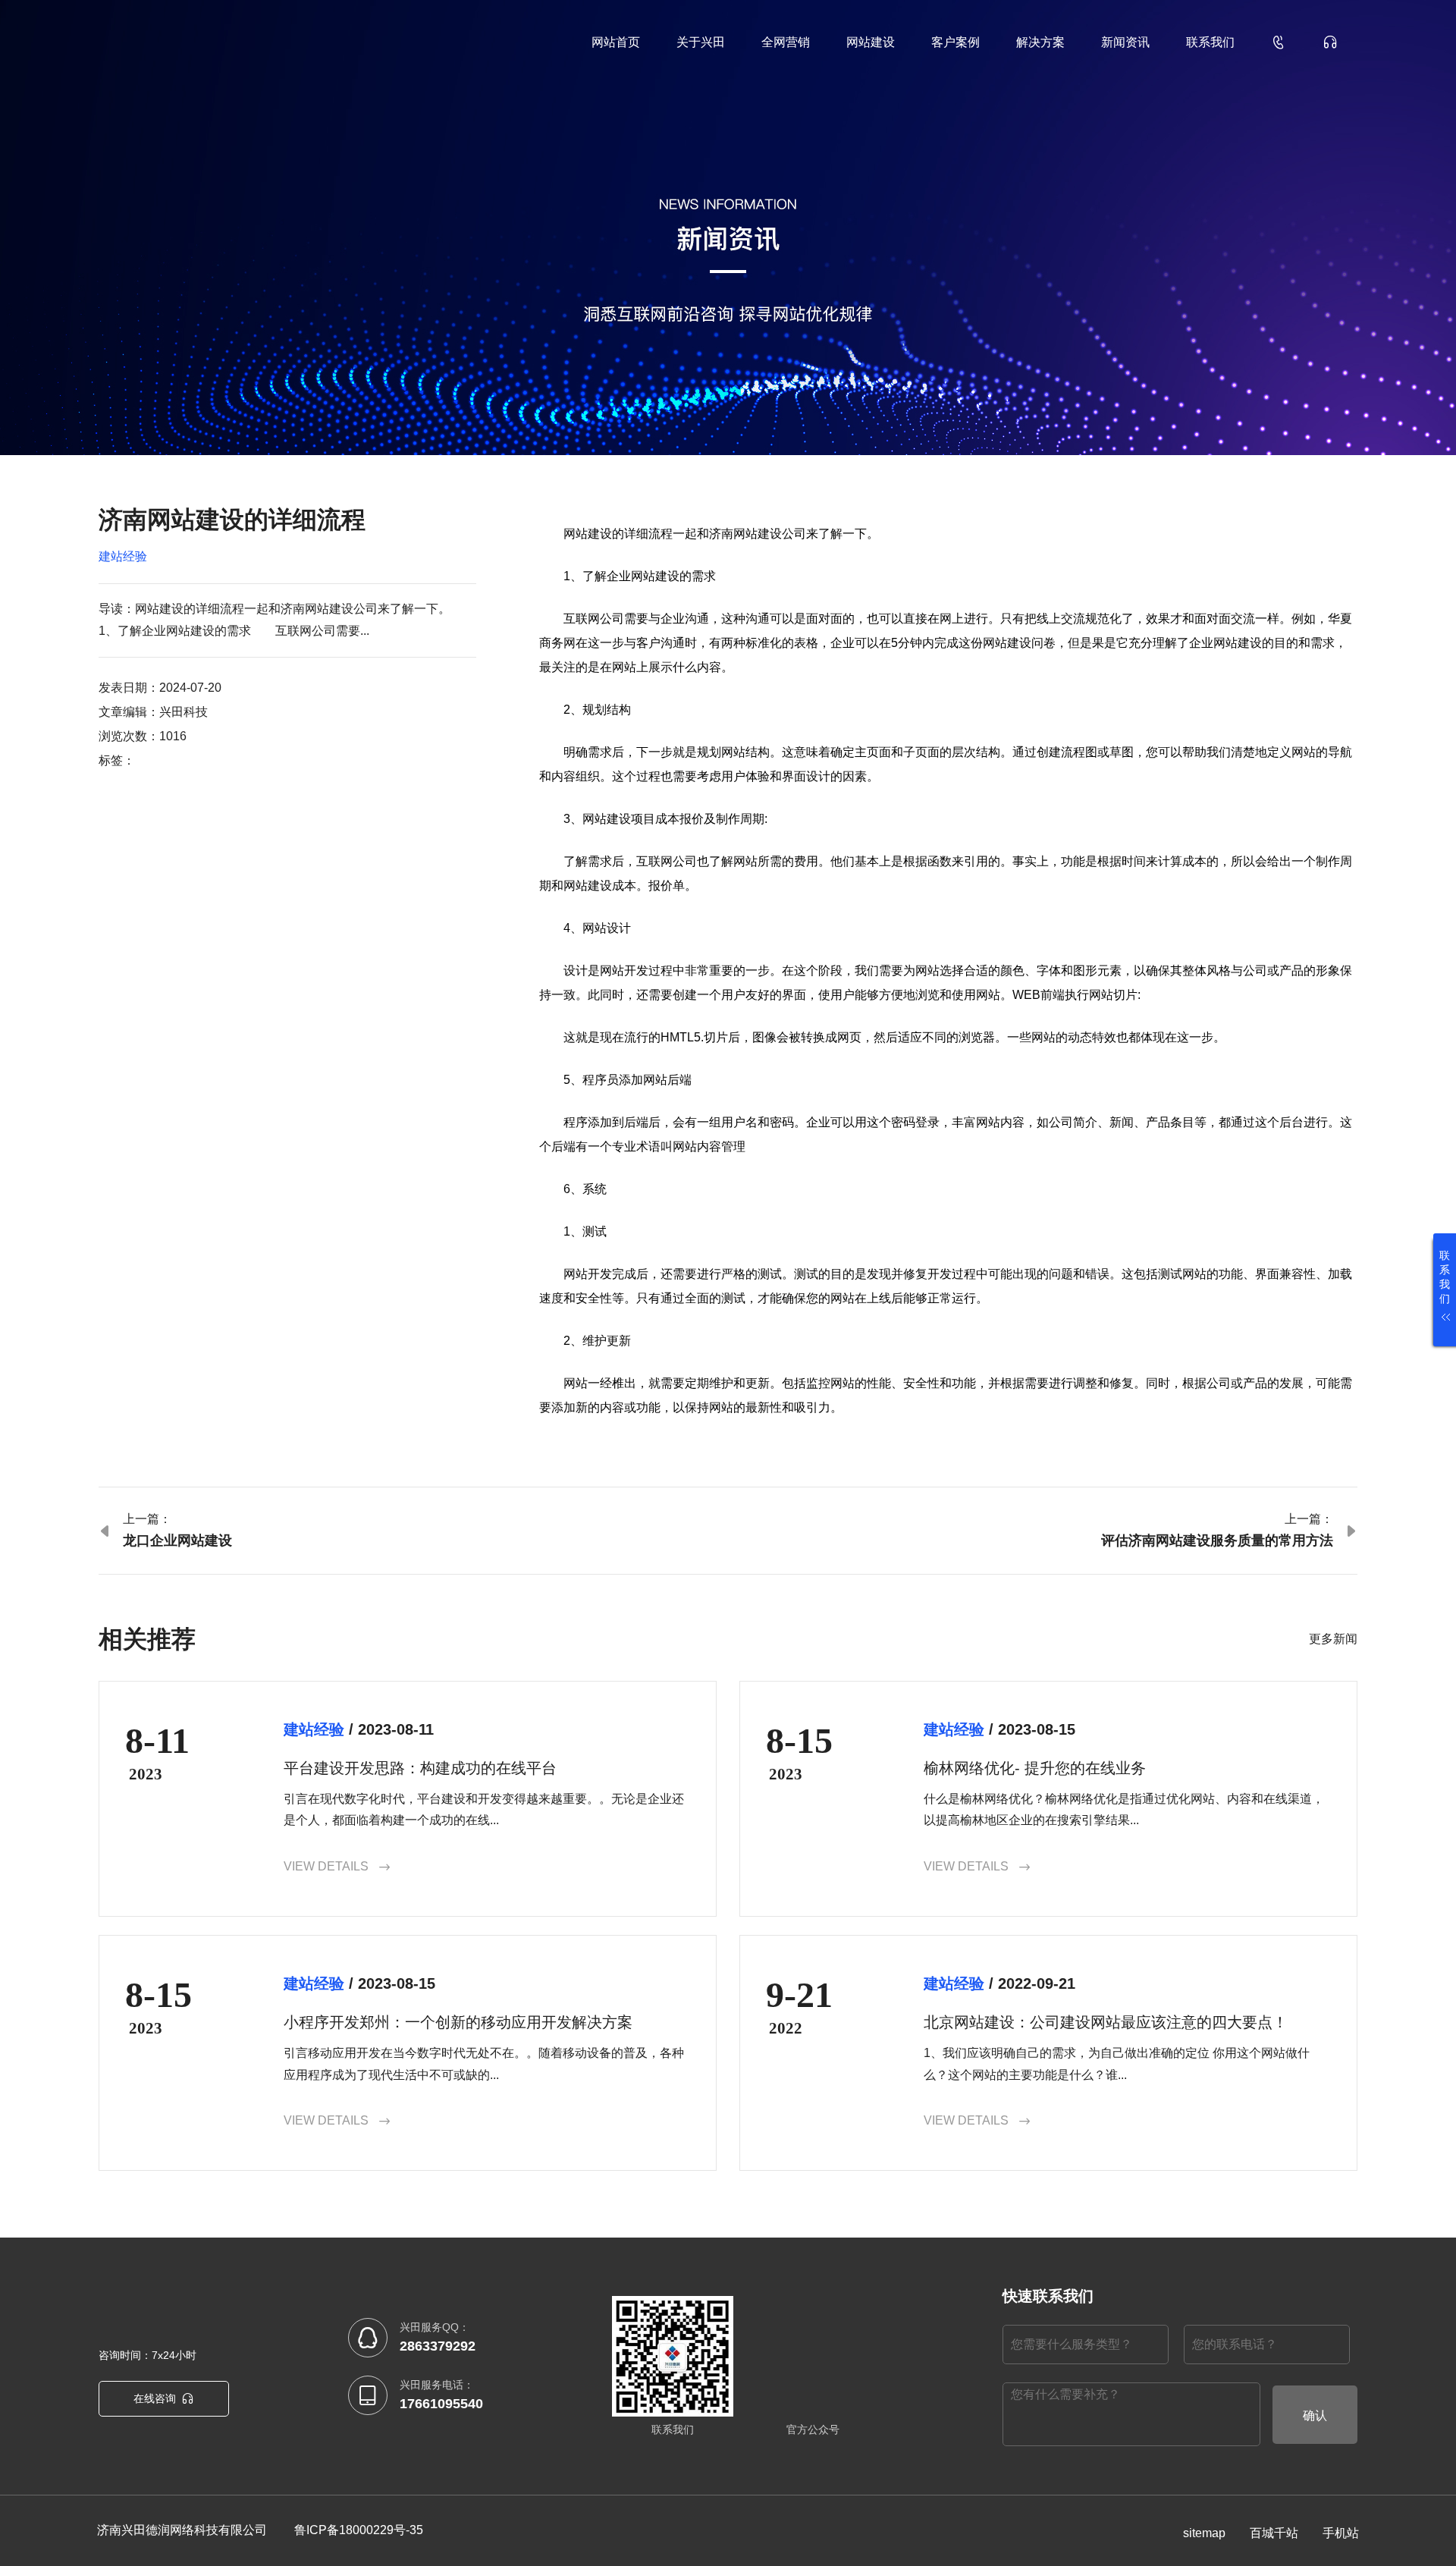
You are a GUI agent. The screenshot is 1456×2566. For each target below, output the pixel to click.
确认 (1315, 2415)
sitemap (1204, 2533)
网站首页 (616, 42)
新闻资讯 (1125, 42)
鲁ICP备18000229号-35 (359, 2530)
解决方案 (1040, 42)
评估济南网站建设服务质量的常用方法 (1217, 1541)
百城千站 (1274, 2533)
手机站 (1341, 2533)
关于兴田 (701, 42)
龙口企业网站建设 (177, 1541)
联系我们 (1210, 42)
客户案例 (955, 42)
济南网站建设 (745, 534)
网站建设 (871, 42)
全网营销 (786, 42)
